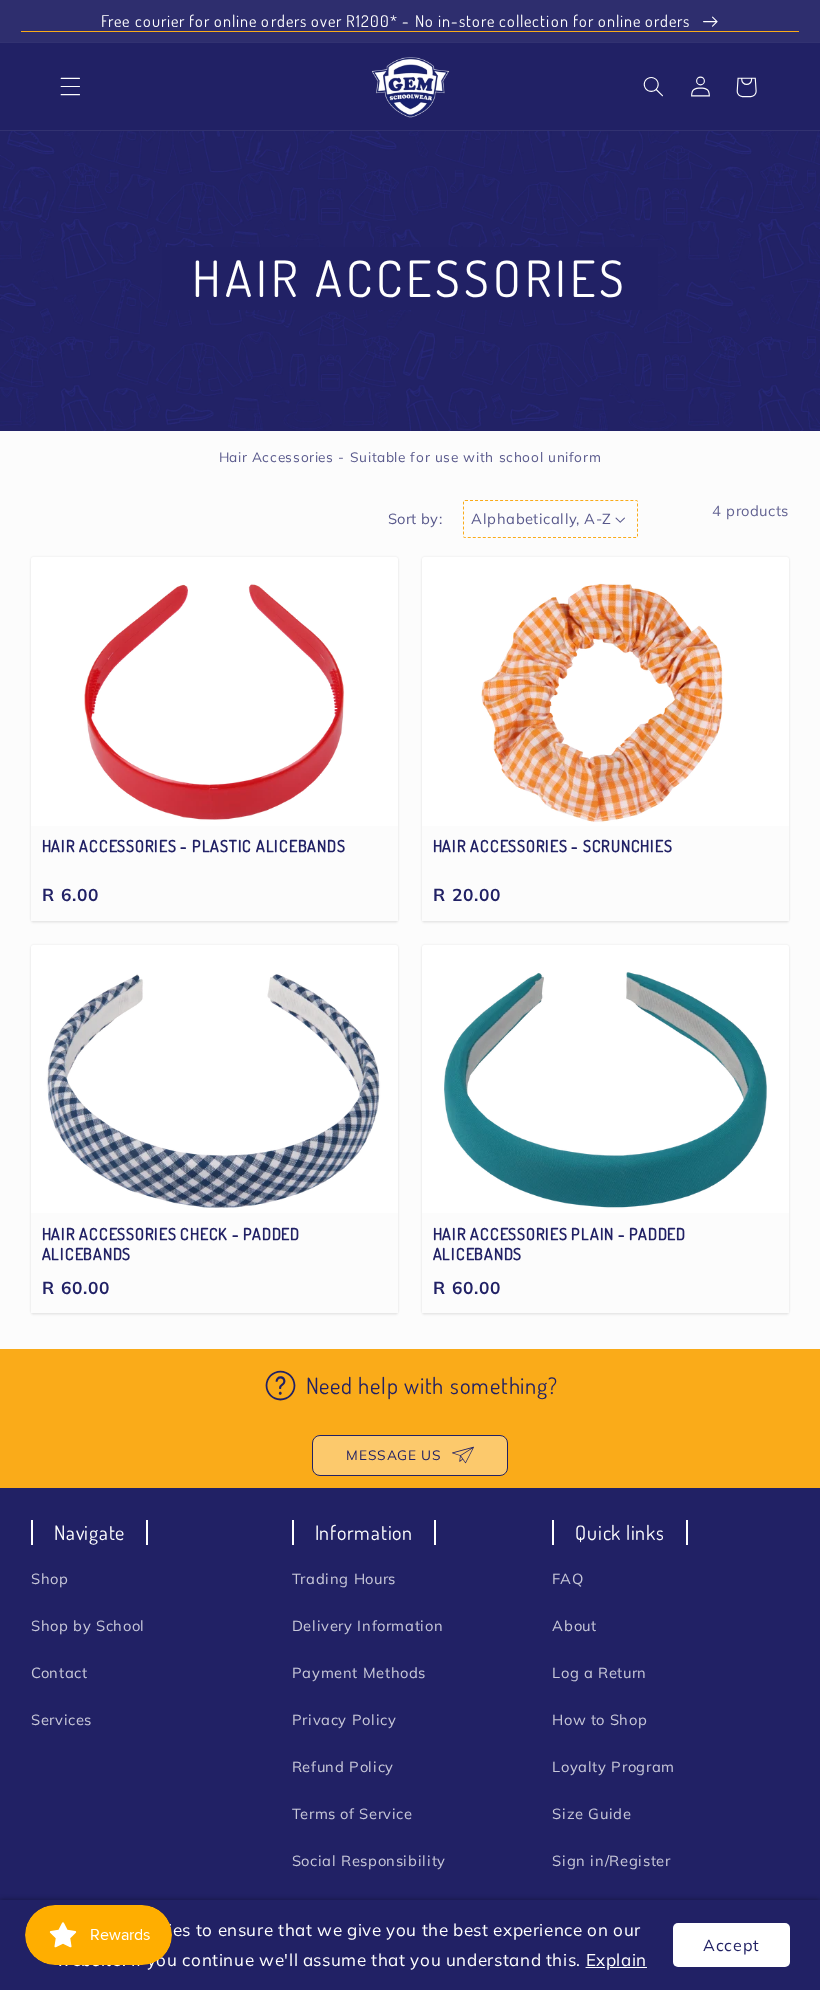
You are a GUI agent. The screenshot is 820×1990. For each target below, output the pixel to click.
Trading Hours (344, 1578)
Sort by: (415, 518)
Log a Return (599, 1672)
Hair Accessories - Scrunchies (553, 846)
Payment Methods (359, 1672)
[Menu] (71, 87)
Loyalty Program (613, 1766)
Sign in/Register (611, 1860)
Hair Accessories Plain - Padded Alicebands (559, 1244)
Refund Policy (343, 1766)
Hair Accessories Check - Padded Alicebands (171, 1244)
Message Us (393, 1454)
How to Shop (599, 1719)
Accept (731, 1945)
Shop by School (88, 1625)
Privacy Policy (344, 1719)
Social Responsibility (369, 1860)
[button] (654, 87)
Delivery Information (368, 1625)
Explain (616, 1959)
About (574, 1625)
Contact (59, 1672)
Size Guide (591, 1813)
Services (61, 1719)
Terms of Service (352, 1813)
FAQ (567, 1578)
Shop (50, 1578)
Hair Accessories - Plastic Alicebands (194, 846)
